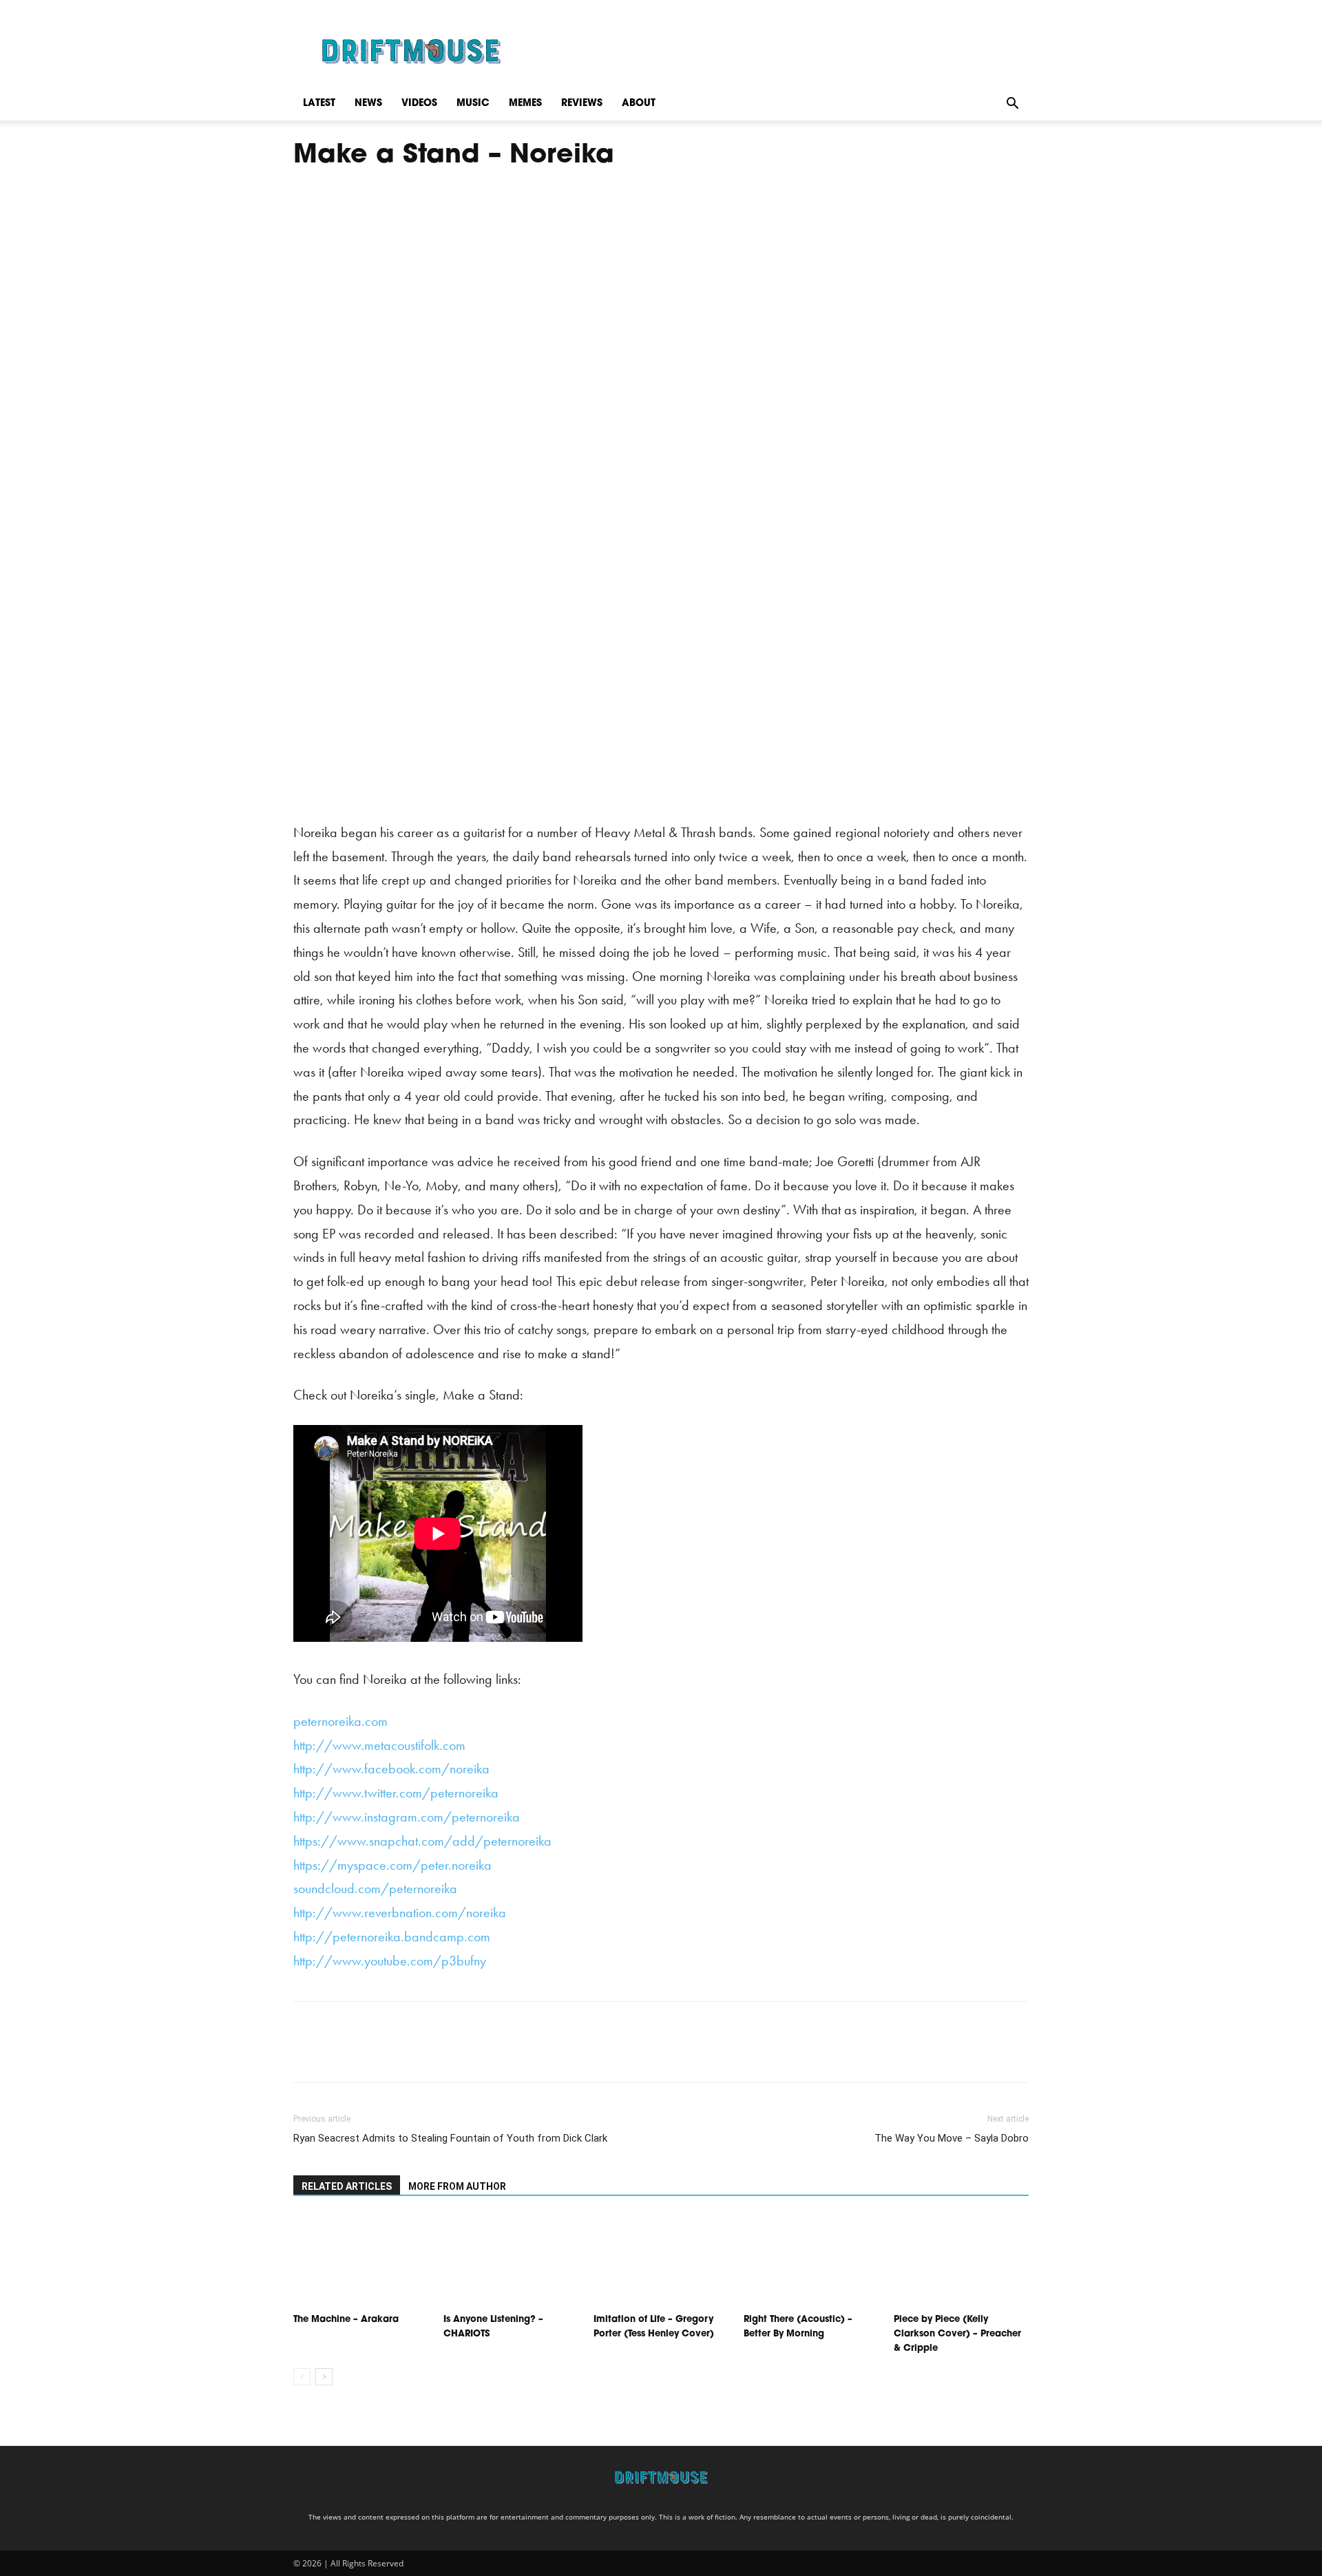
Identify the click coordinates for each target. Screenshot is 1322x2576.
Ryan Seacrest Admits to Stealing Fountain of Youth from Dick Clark (450, 2138)
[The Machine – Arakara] (361, 2261)
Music (473, 104)
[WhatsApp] (402, 2054)
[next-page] (324, 2377)
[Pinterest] (370, 2054)
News (368, 104)
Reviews (582, 104)
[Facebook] (307, 2054)
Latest (319, 104)
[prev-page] (302, 2377)
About (639, 104)
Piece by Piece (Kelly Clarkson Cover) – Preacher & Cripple (957, 2334)
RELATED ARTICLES (347, 2186)
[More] (434, 2054)
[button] (1012, 104)
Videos (419, 104)
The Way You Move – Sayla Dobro (952, 2138)
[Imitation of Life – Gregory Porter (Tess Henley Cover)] (661, 2261)
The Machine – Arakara (346, 2320)
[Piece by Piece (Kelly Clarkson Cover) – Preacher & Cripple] (961, 2261)
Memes (525, 104)
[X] (339, 2054)
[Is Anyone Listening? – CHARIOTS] (511, 2261)
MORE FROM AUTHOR (457, 2186)
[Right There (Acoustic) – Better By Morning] (811, 2261)
